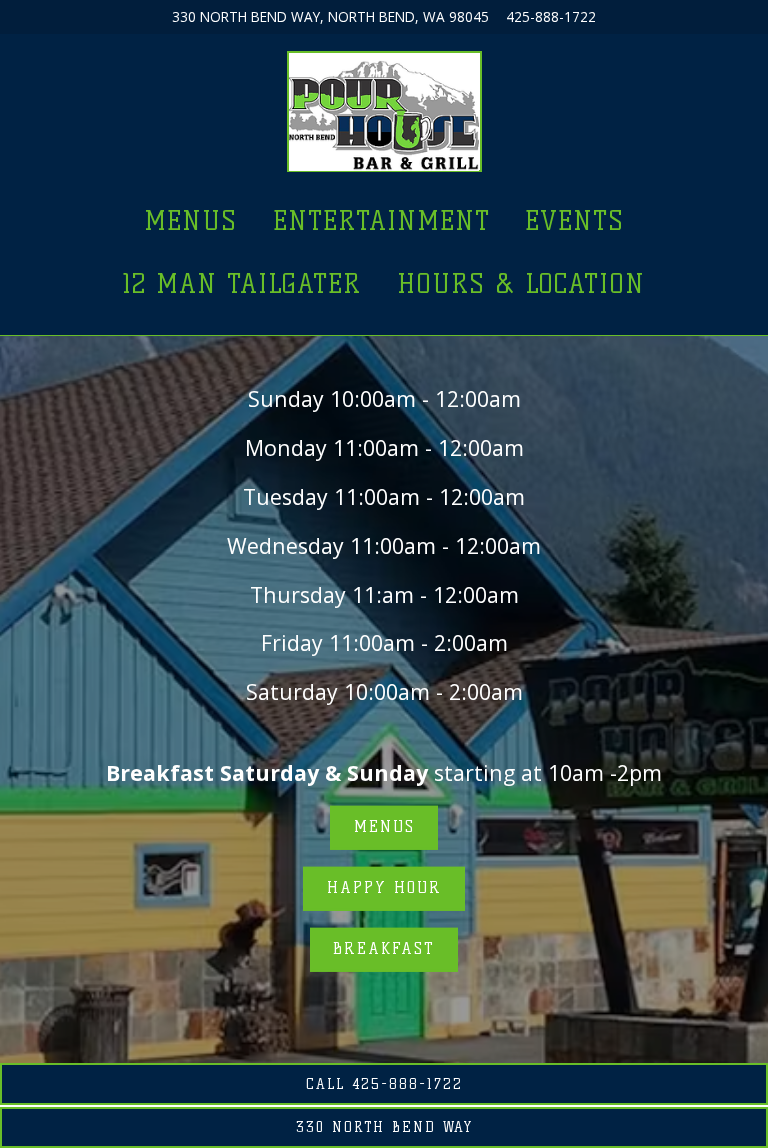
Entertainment (381, 220)
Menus (190, 220)
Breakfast (384, 949)
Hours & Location (521, 283)
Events (574, 220)
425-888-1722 (551, 16)
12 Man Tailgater (242, 283)
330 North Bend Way (384, 1127)
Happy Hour (384, 888)
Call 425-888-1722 (384, 1084)
